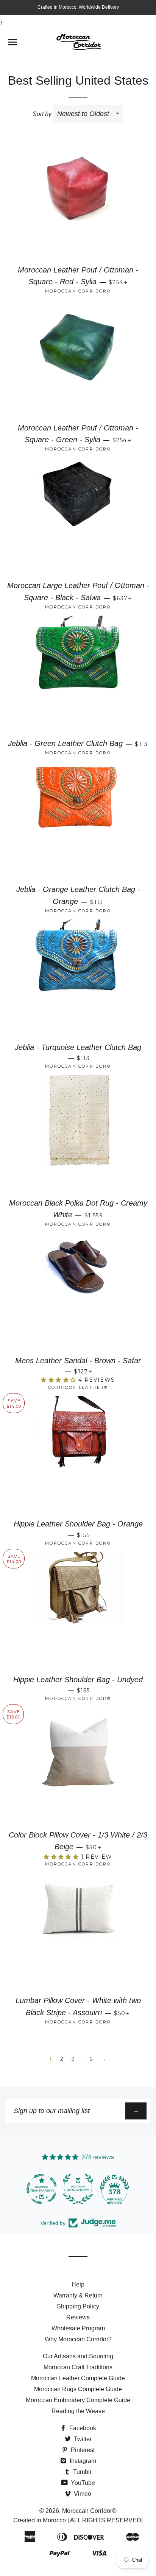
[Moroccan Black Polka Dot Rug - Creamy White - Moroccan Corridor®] (78, 1134)
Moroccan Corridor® (89, 2511)
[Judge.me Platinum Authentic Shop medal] (78, 2189)
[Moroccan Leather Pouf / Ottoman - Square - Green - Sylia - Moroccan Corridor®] (78, 359)
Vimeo (82, 2494)
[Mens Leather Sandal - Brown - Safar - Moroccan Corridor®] (78, 1291)
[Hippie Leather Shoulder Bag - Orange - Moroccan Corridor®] (78, 1455)
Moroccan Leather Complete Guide (78, 2378)
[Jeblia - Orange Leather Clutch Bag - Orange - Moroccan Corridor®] (78, 820)
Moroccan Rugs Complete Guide (78, 2389)
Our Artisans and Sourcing (78, 2356)
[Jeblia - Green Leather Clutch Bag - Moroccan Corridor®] (78, 674)
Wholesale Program (78, 2328)
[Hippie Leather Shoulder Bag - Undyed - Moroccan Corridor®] (78, 1610)
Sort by (42, 114)
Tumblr (82, 2472)
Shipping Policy (78, 2306)
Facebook (82, 2428)
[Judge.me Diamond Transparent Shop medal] (42, 2189)
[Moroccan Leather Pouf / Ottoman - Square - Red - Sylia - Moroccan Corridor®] (78, 201)
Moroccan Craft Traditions (78, 2367)
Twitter (82, 2439)
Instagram (82, 2461)
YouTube (82, 2483)
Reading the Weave (78, 2411)
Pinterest (82, 2450)
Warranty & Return (78, 2295)
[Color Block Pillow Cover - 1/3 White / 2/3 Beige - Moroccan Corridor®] (78, 1766)
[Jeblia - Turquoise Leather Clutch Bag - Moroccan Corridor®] (78, 978)
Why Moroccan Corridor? (78, 2339)
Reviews (78, 2317)
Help (78, 2284)
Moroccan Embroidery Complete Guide (78, 2400)
